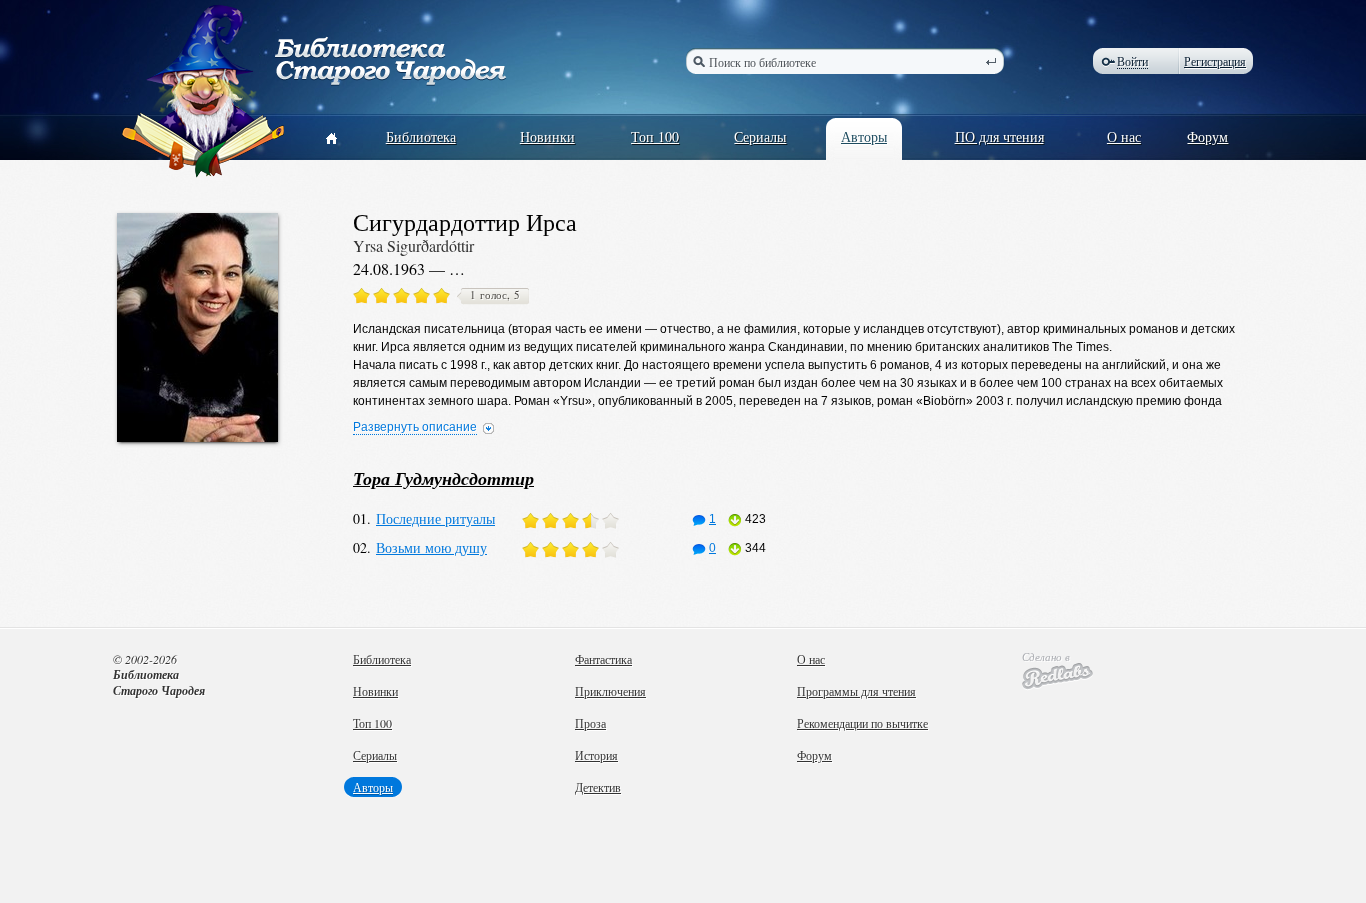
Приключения (610, 691)
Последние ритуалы (435, 518)
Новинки (547, 136)
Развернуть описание (415, 427)
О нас (1124, 136)
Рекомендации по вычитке (862, 723)
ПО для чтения (999, 136)
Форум (1207, 136)
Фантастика (603, 659)
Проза (590, 723)
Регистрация (1215, 61)
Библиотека (421, 136)
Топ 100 (655, 136)
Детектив (598, 787)
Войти (1132, 61)
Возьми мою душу (431, 547)
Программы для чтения (856, 691)
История (596, 755)
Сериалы (760, 136)
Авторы (864, 136)
